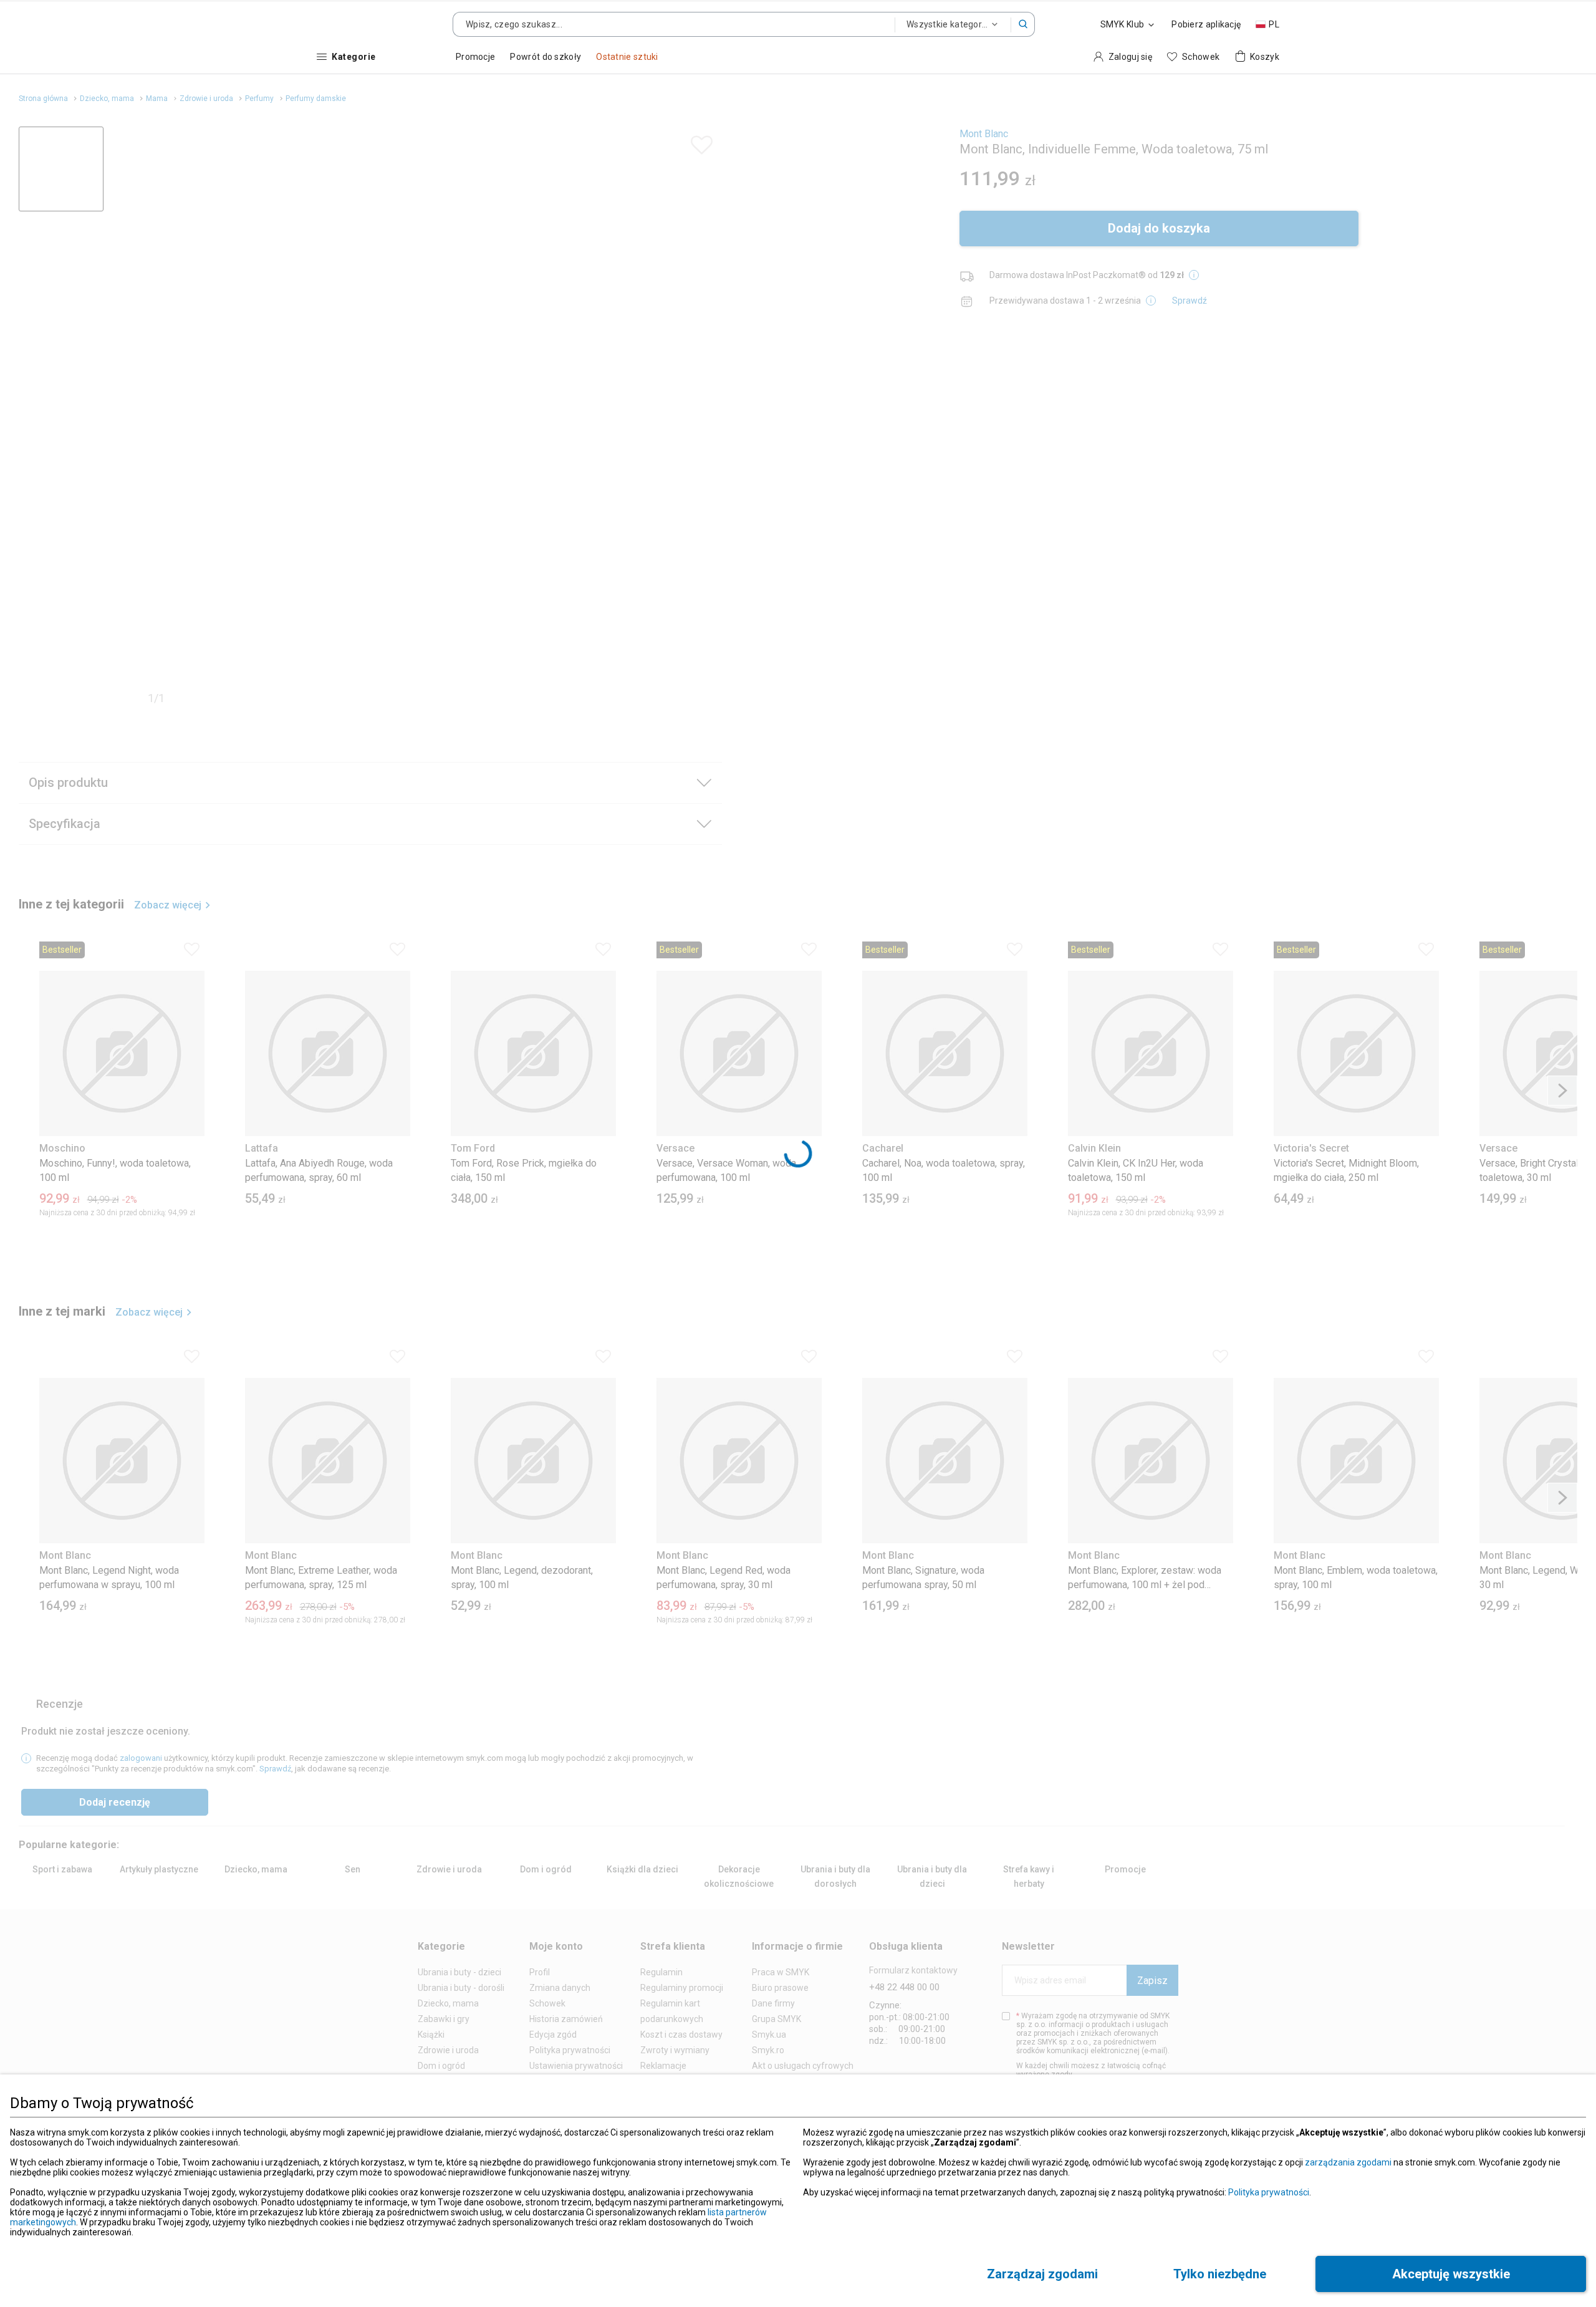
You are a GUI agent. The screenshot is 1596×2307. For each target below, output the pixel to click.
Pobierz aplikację (1206, 24)
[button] (1023, 24)
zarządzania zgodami (1348, 2162)
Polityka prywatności (1269, 2192)
